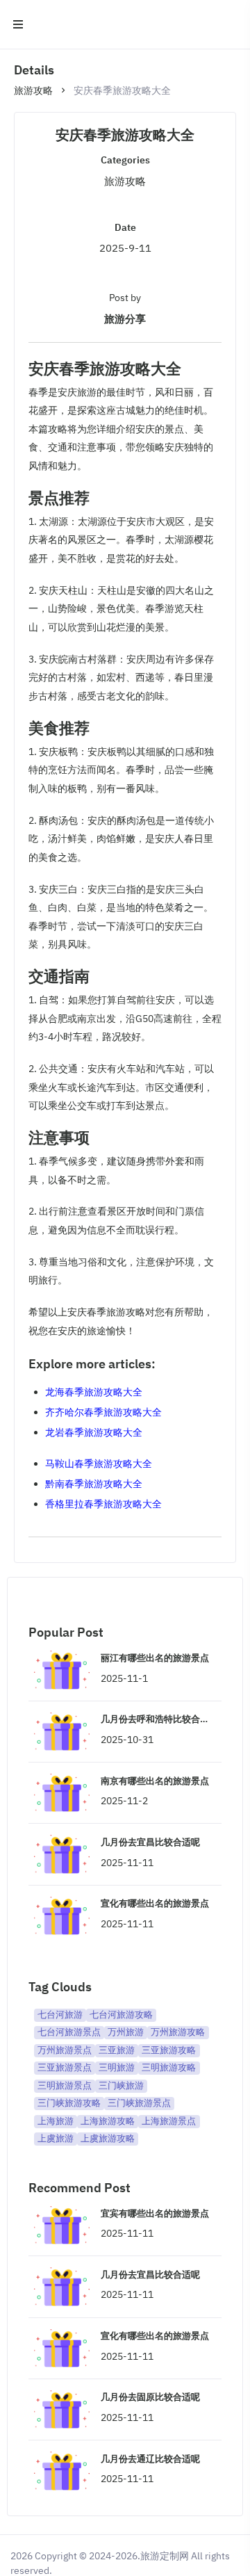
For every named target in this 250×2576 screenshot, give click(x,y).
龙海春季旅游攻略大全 (94, 1392)
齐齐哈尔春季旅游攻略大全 (103, 1412)
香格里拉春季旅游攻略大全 (103, 1504)
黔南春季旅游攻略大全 (94, 1484)
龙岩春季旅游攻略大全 (94, 1432)
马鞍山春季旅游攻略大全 (99, 1464)
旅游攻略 (33, 90)
